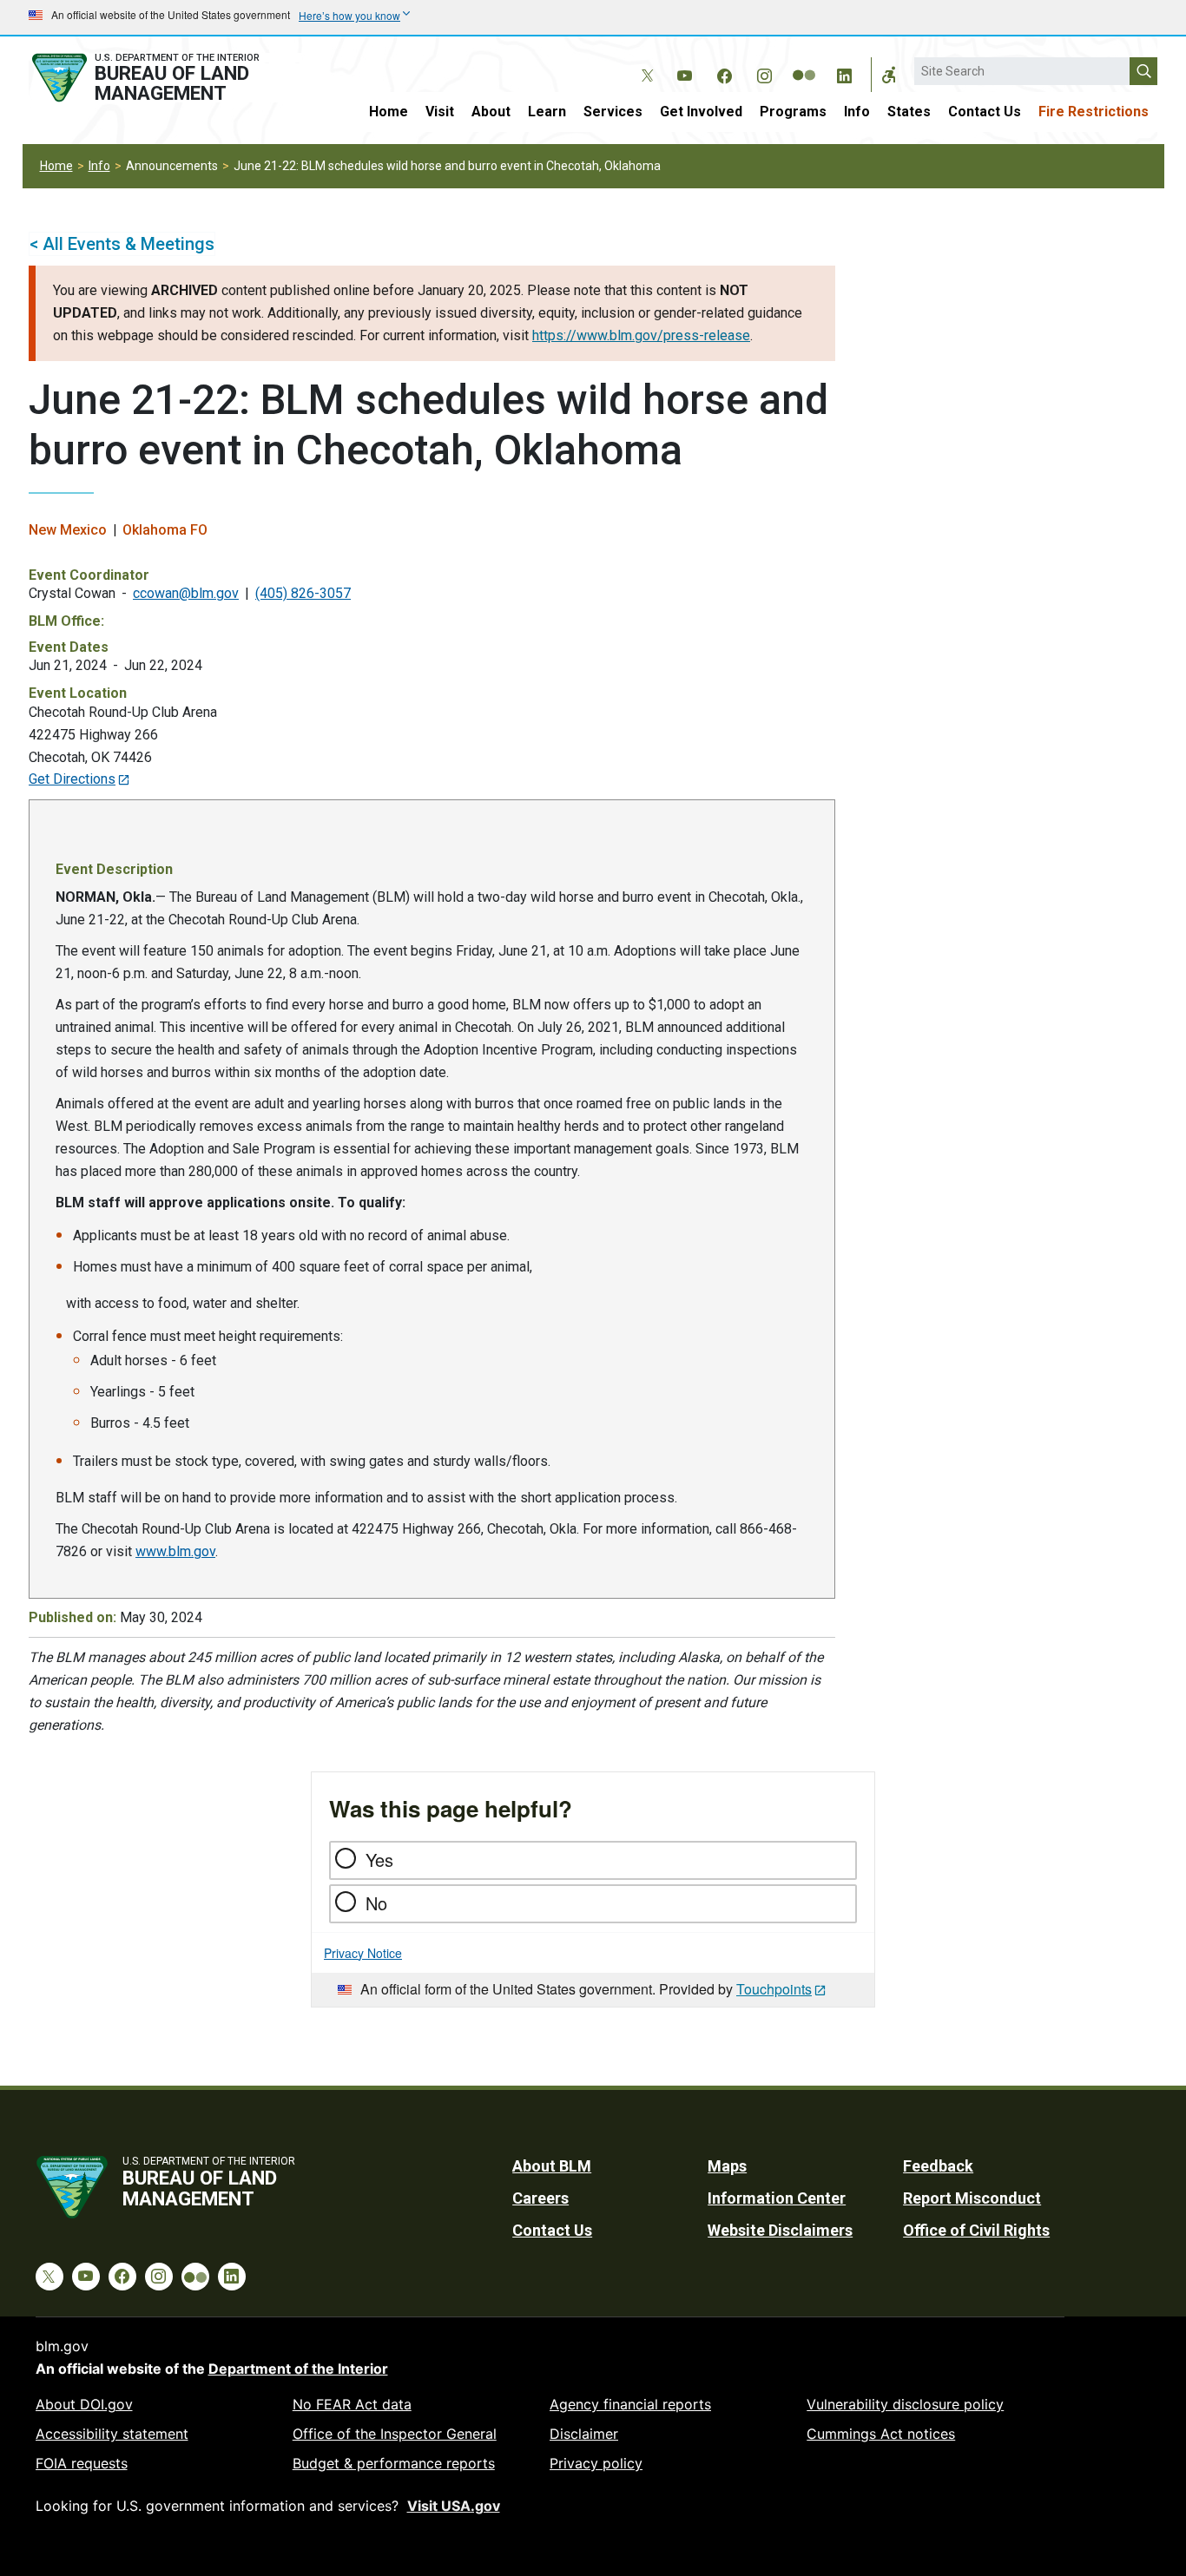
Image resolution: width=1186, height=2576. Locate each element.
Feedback (938, 2166)
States (909, 112)
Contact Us (985, 112)
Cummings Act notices (881, 2434)
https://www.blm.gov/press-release (641, 335)
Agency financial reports (630, 2404)
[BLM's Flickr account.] (804, 62)
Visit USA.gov (454, 2506)
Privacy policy (596, 2463)
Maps (727, 2166)
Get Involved (701, 112)
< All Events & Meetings (122, 244)
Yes (379, 1860)
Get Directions (72, 779)
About (491, 112)
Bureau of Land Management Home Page (165, 78)
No (376, 1903)
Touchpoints (774, 1989)
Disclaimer (584, 2434)
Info (857, 112)
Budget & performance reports (394, 2463)
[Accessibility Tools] (889, 75)
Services (613, 112)
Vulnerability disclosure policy (905, 2404)
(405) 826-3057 (303, 593)
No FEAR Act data (352, 2404)
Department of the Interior (298, 2369)
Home (389, 112)
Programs (793, 112)
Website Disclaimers (780, 2230)
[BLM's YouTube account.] (684, 73)
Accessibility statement (112, 2434)
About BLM (552, 2166)
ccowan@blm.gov (186, 593)
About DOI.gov (84, 2404)
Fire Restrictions (1094, 112)
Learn (547, 112)
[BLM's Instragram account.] (764, 73)
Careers (540, 2198)
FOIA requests (82, 2463)
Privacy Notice (363, 1953)
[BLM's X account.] (644, 62)
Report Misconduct (972, 2198)
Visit (440, 112)
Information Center (777, 2198)
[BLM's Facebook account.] (724, 73)
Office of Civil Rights (976, 2230)
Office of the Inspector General (395, 2434)
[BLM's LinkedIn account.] (844, 73)
